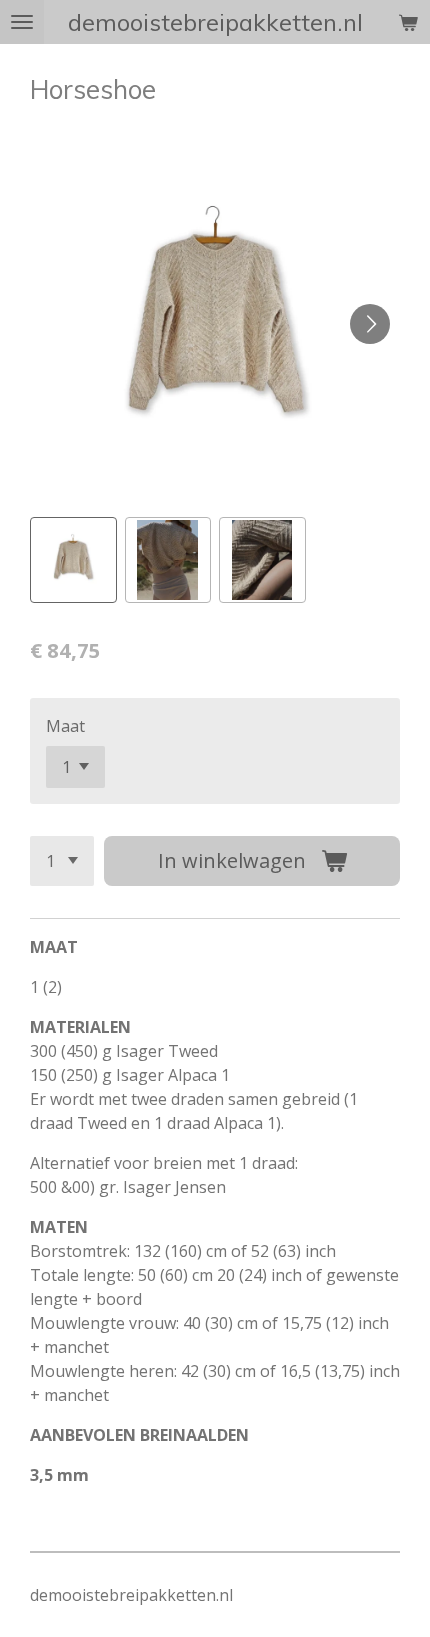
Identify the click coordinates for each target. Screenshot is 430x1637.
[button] (73, 560)
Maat (65, 726)
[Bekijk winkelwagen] (408, 22)
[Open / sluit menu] (22, 22)
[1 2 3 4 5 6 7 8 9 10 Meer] (62, 861)
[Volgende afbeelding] (370, 324)
